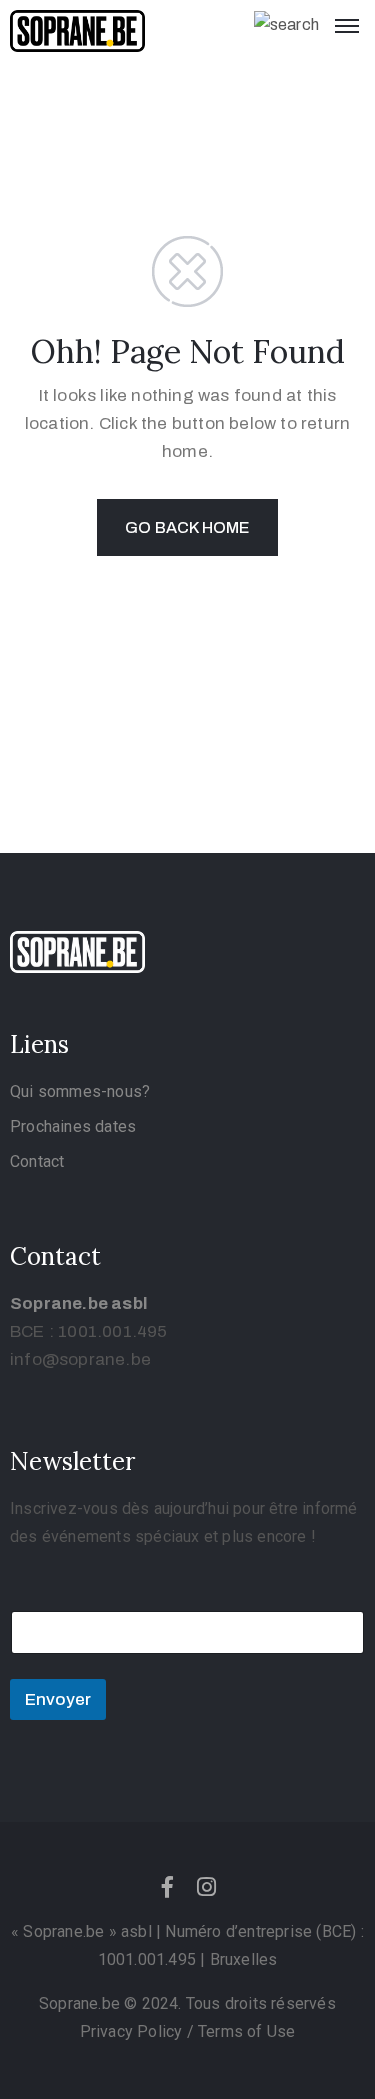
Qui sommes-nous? (80, 1091)
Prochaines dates (73, 1126)
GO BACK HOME (187, 527)
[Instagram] (207, 1887)
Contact (37, 1161)
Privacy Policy (133, 2031)
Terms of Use (246, 2031)
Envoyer (58, 1699)
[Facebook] (168, 1887)
